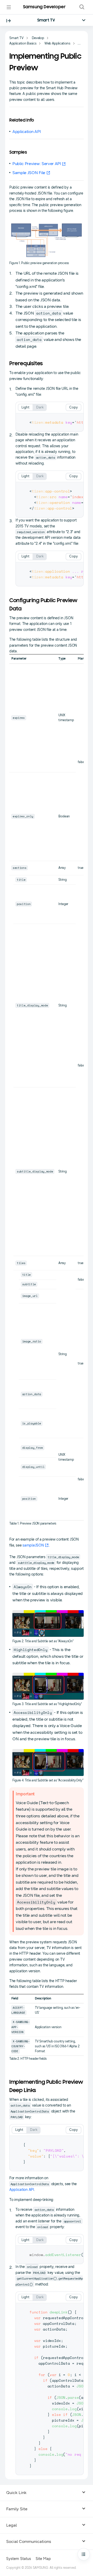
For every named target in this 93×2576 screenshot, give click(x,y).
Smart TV (46, 20)
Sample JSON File (29, 173)
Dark (40, 407)
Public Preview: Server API (37, 164)
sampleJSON (33, 1545)
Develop (38, 38)
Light (25, 407)
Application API (26, 132)
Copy (73, 407)
